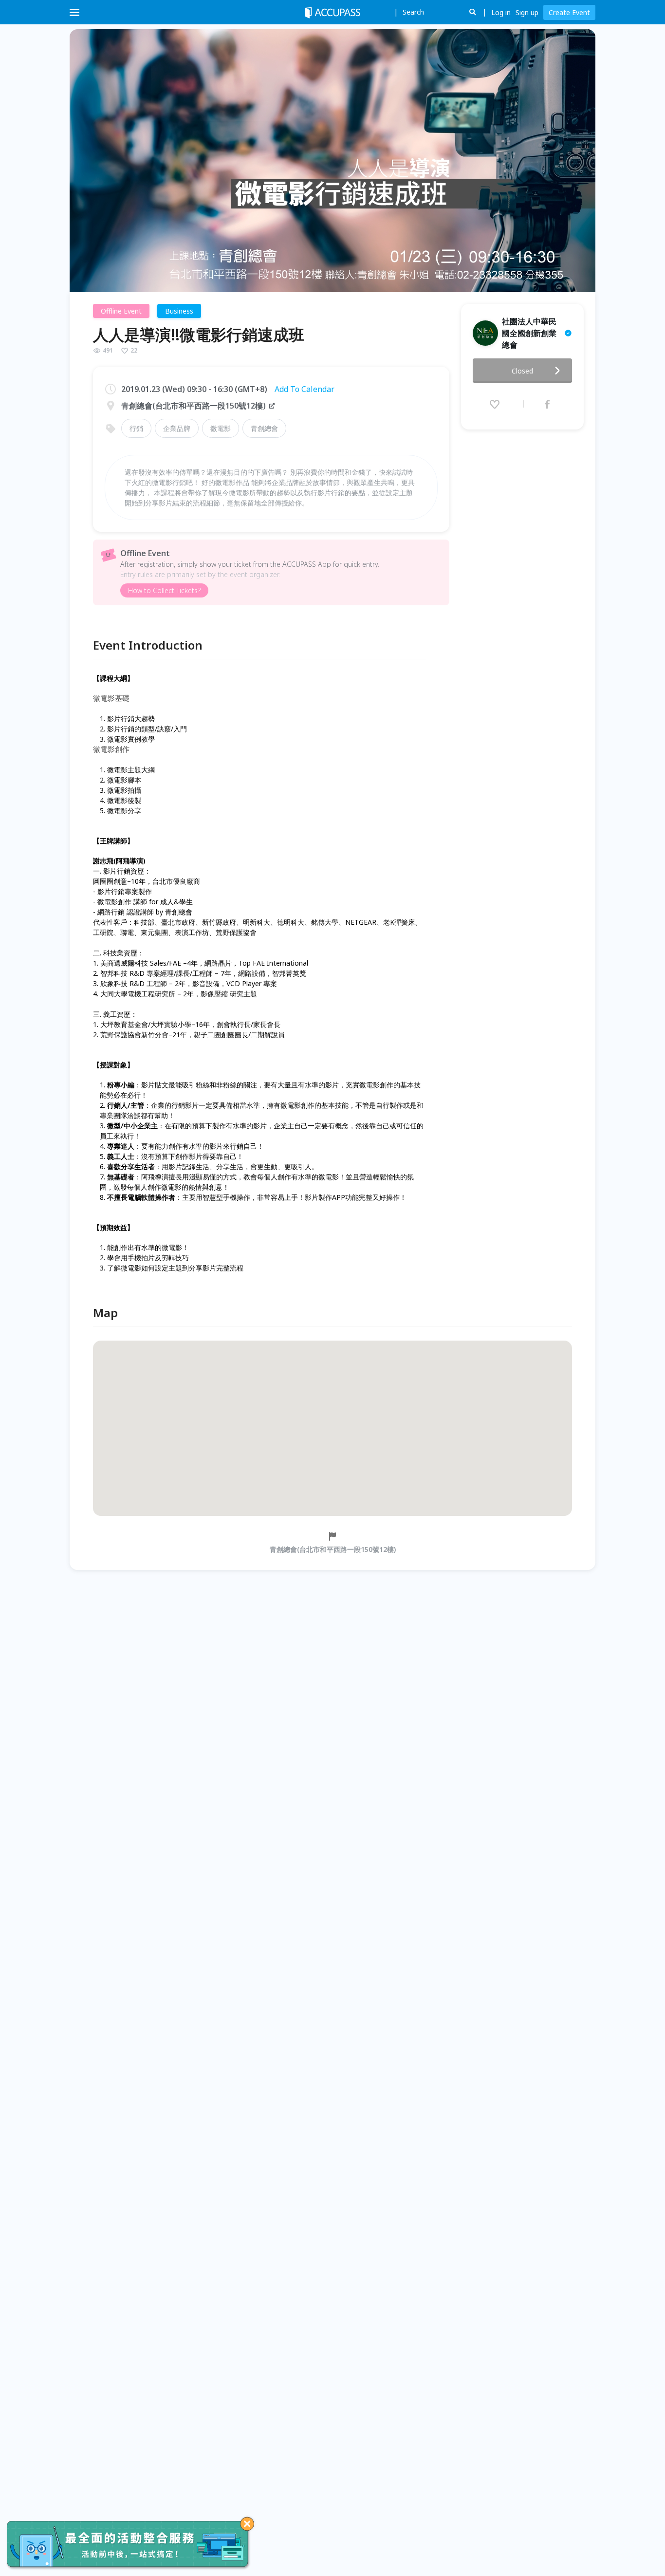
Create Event (569, 12)
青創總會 (264, 428)
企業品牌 (177, 428)
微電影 (221, 428)
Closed (522, 371)
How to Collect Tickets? (164, 590)
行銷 (136, 428)
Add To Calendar (305, 389)
